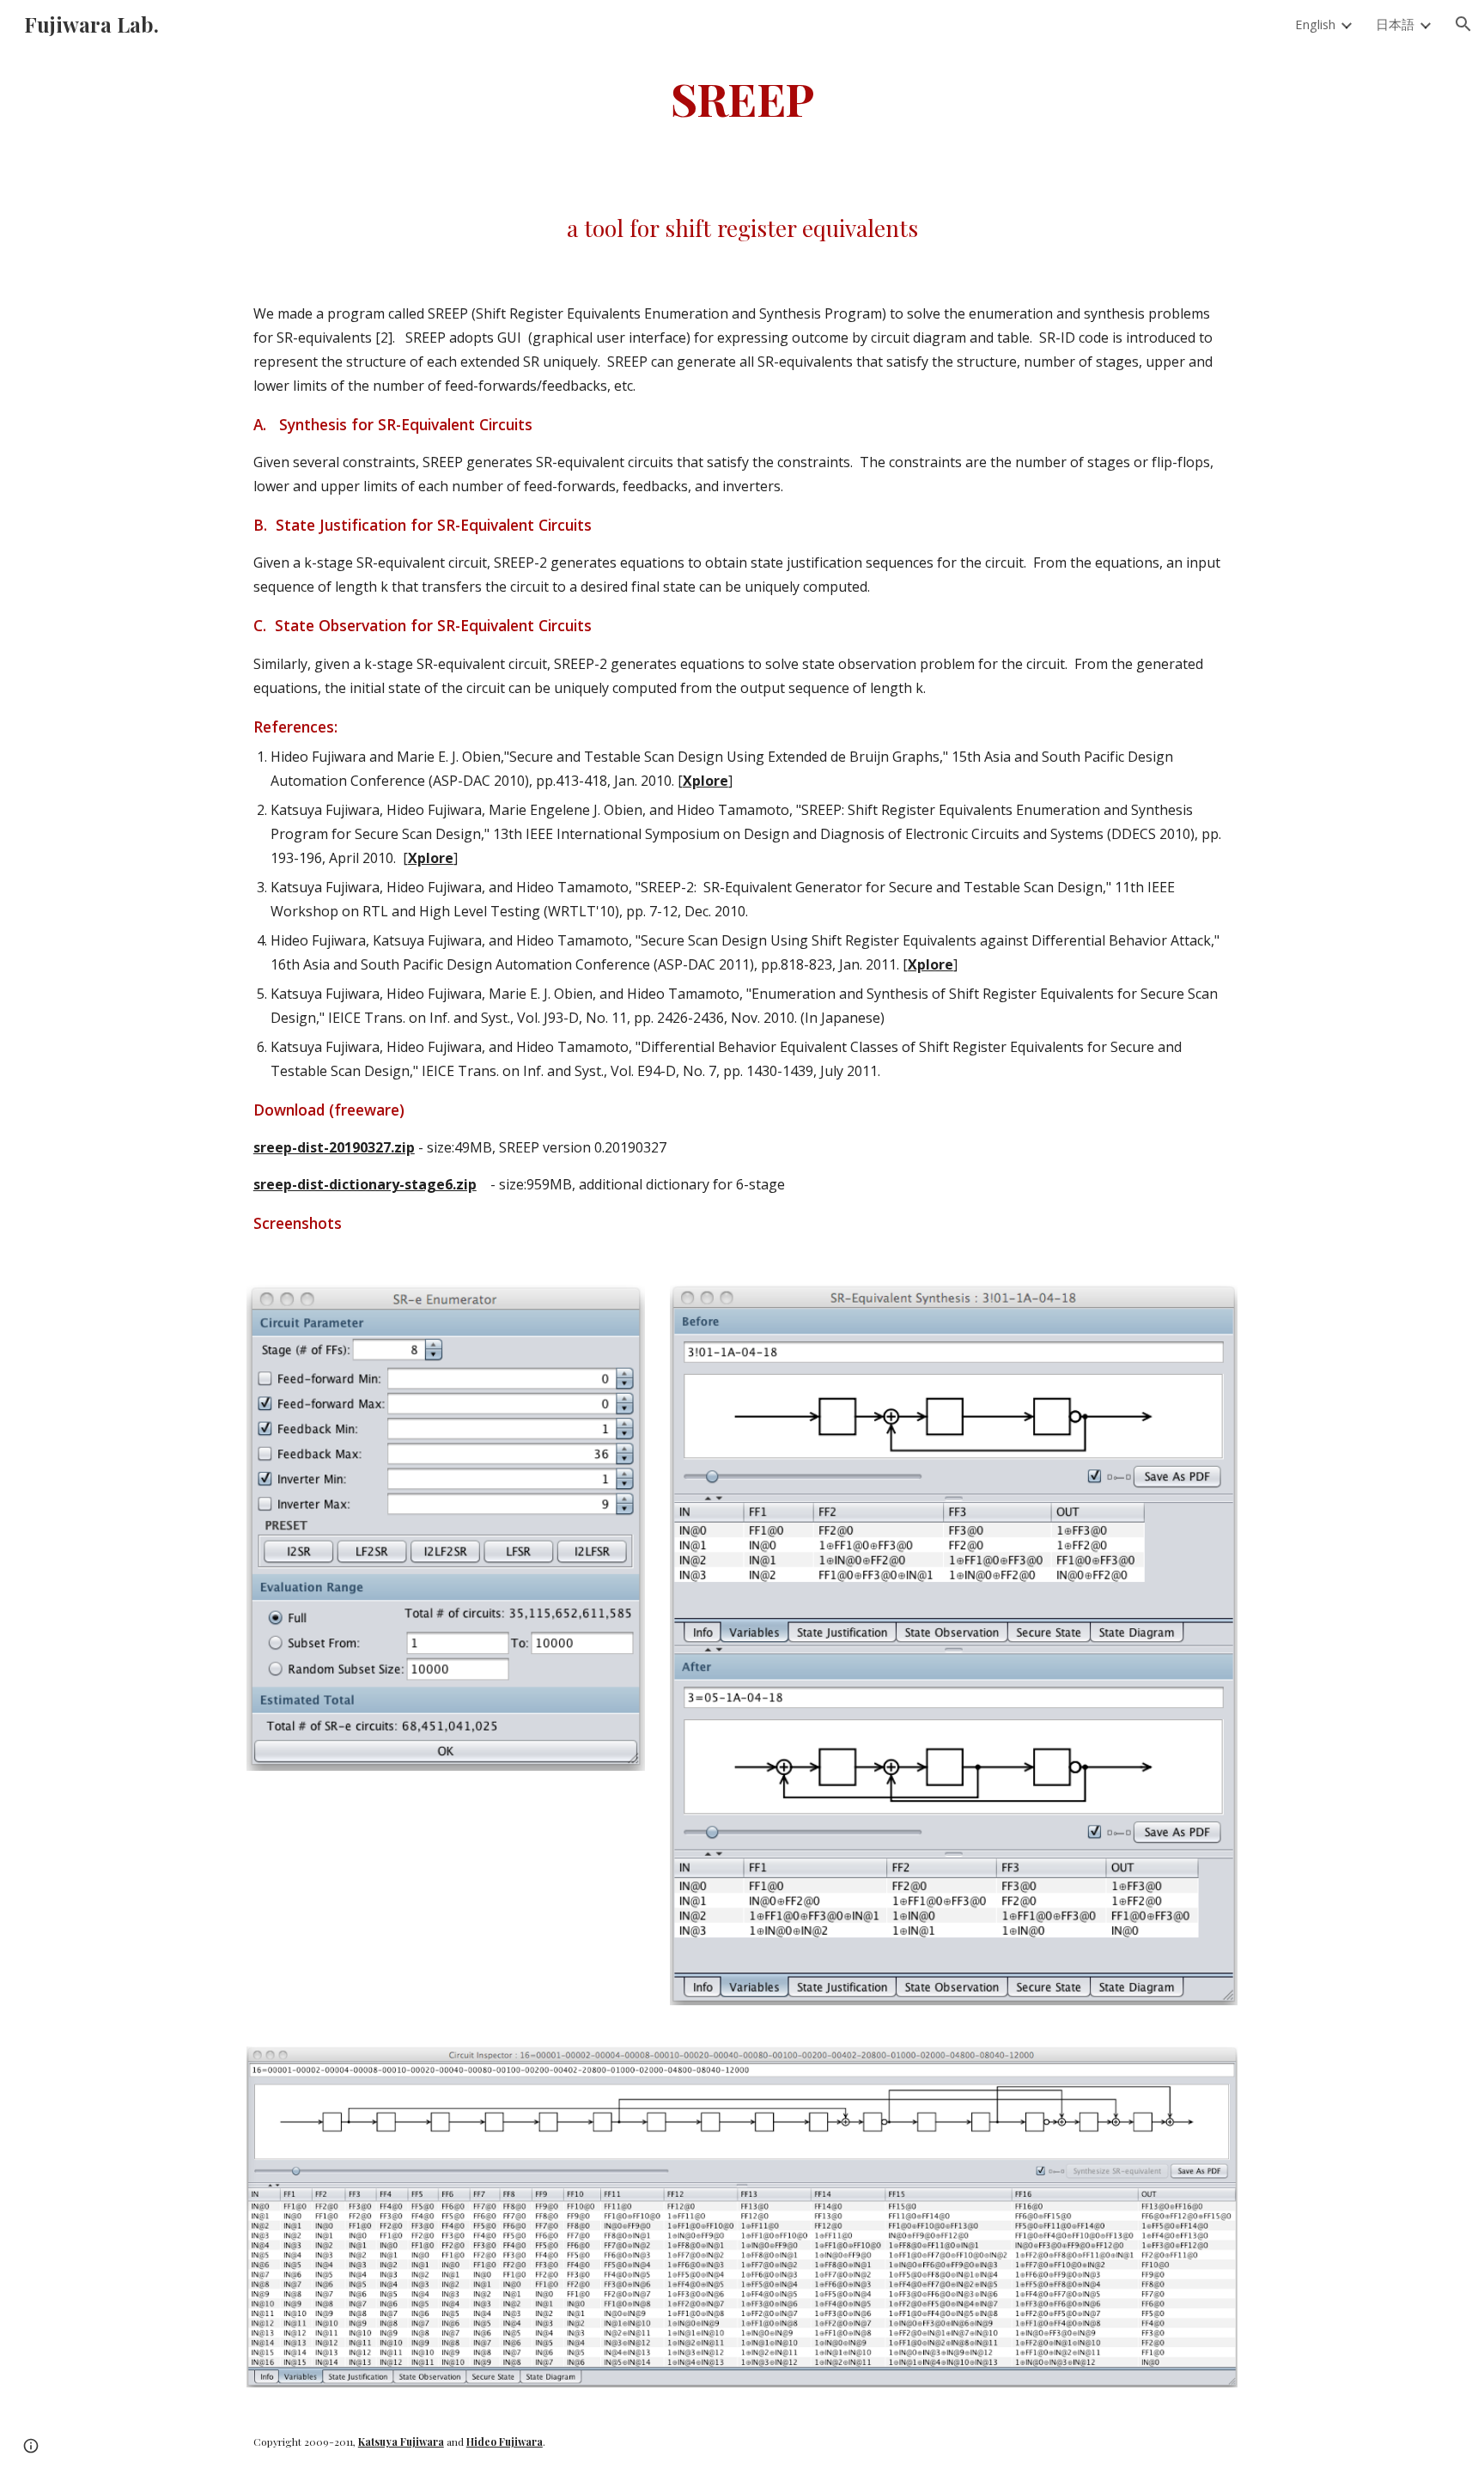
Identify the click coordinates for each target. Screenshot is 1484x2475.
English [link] (1315, 24)
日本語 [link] (1395, 24)
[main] (742, 97)
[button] (1463, 24)
